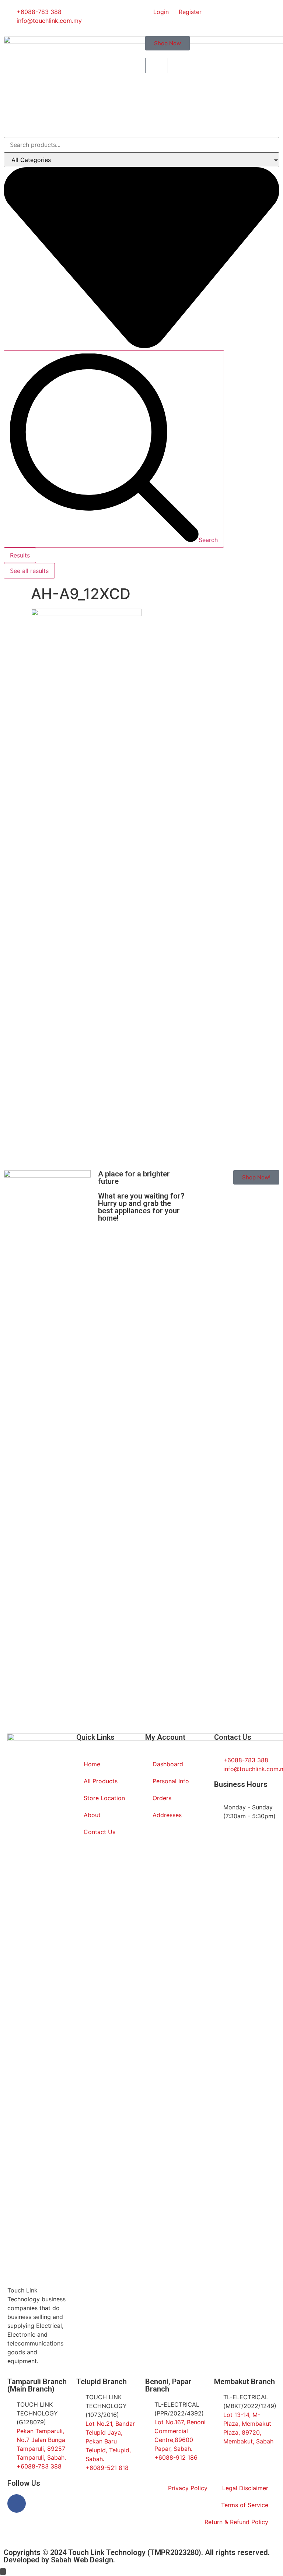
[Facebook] (17, 2503)
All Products (101, 1781)
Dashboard (168, 1764)
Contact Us (99, 1832)
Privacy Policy (188, 2488)
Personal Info (171, 1781)
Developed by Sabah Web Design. (59, 2560)
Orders (162, 1798)
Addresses (167, 1815)
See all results (29, 571)
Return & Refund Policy (236, 2522)
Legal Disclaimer (245, 2488)
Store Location (104, 1798)
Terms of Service (245, 2505)
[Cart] (157, 66)
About (92, 1815)
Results (20, 555)
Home (92, 1764)
